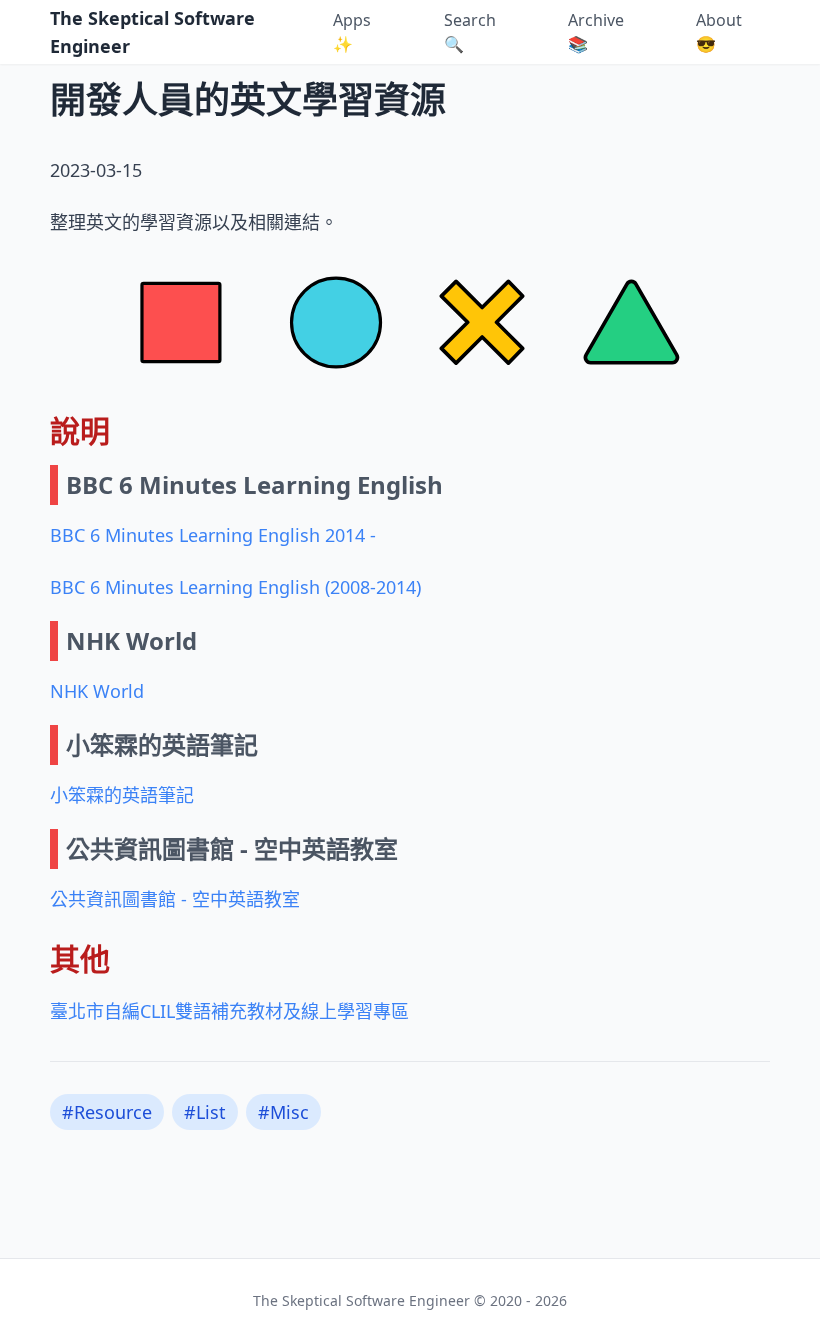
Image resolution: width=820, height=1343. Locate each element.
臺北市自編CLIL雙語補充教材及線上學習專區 (229, 1011)
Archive (596, 32)
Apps (352, 32)
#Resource (107, 1112)
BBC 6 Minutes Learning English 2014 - (213, 535)
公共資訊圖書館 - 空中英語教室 (175, 899)
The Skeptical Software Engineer (152, 32)
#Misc (283, 1112)
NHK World (97, 691)
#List (205, 1112)
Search (470, 32)
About (719, 32)
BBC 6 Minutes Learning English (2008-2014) (235, 587)
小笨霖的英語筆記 (122, 795)
